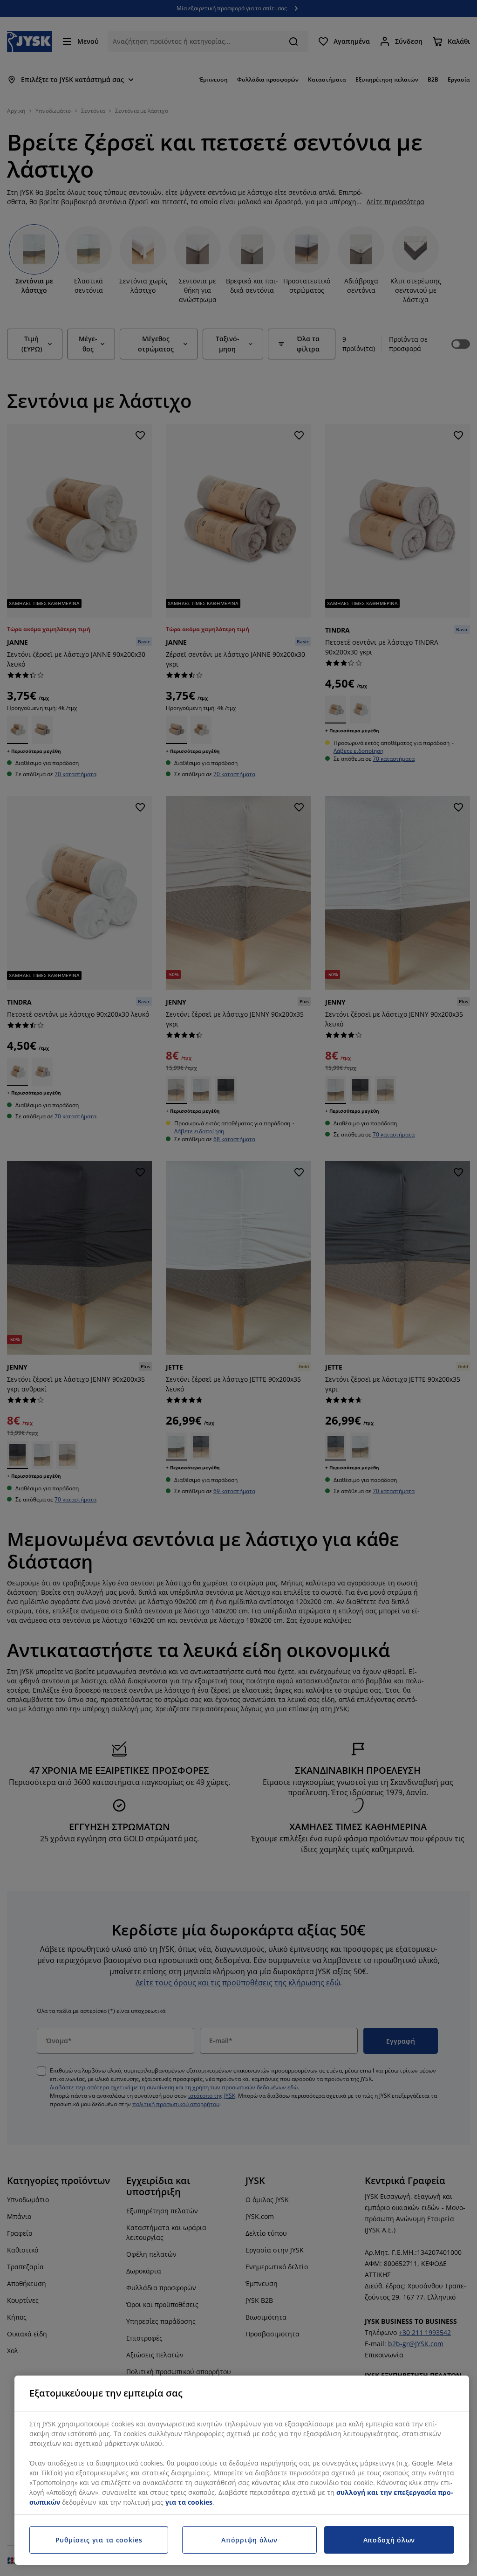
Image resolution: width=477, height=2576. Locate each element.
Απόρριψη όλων (249, 2540)
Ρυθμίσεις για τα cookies (99, 2540)
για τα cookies (189, 2502)
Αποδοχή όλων (389, 2540)
